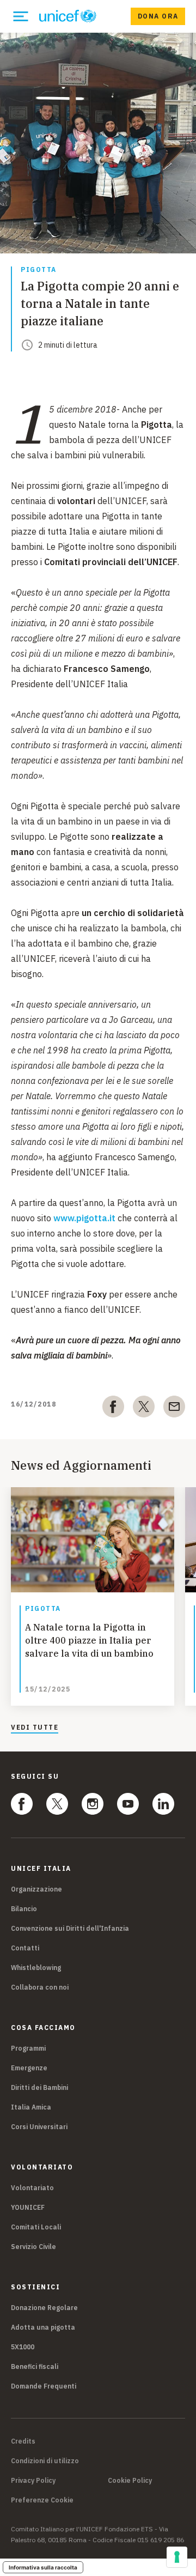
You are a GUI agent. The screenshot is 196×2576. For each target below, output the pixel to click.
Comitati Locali (36, 2227)
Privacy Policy (33, 2481)
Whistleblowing (36, 1968)
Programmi (28, 2048)
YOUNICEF (28, 2207)
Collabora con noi (40, 1987)
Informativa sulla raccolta (43, 2567)
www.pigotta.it (84, 1218)
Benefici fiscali (35, 2366)
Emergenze (29, 2068)
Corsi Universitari (39, 2127)
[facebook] (113, 1409)
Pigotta (39, 270)
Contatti (25, 1948)
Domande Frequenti (44, 2386)
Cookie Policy (130, 2481)
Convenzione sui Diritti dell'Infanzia (70, 1928)
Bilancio (24, 1909)
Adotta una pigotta (43, 2327)
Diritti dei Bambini (39, 2087)
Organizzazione (36, 1889)
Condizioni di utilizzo (45, 2461)
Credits (23, 2441)
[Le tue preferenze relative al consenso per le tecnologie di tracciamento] (177, 2557)
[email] (174, 1409)
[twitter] (144, 1409)
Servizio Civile (33, 2247)
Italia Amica (31, 2107)
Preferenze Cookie (42, 2500)
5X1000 (23, 2347)
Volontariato (32, 2188)
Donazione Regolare (44, 2308)
